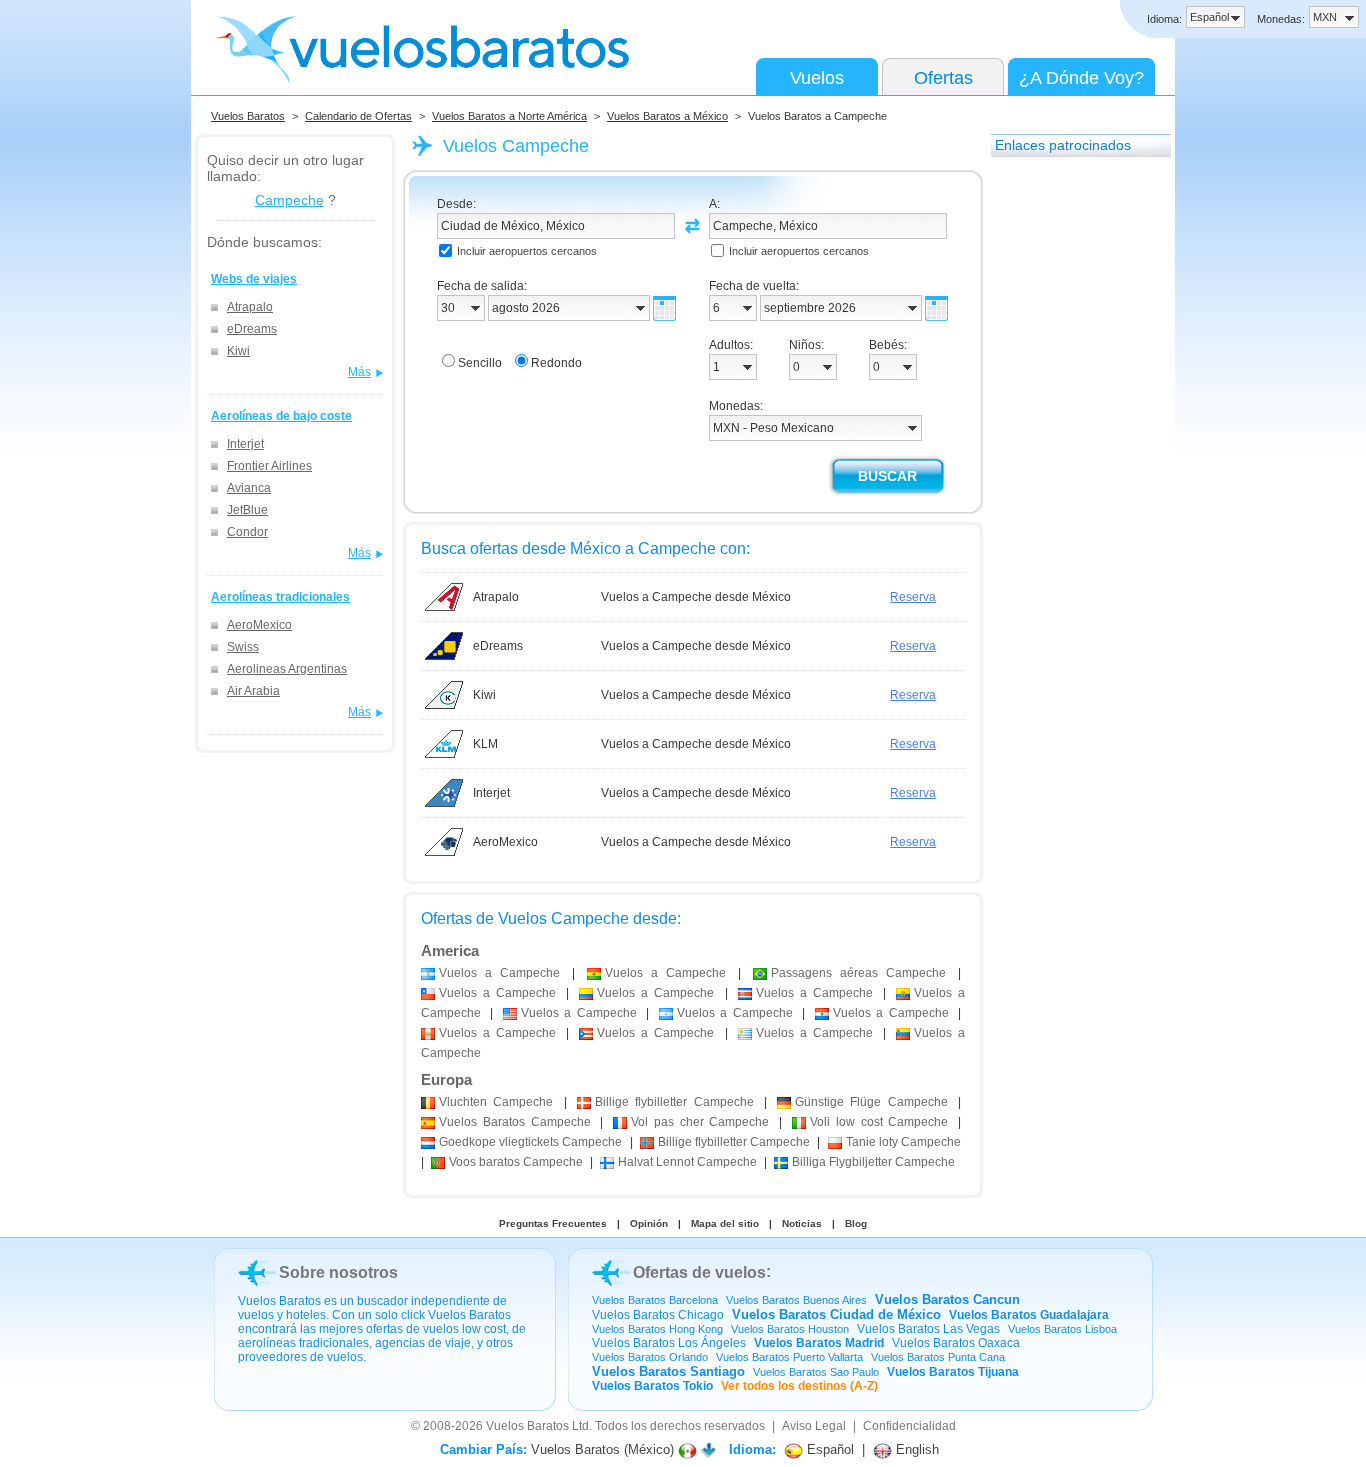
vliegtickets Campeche (530, 1142)
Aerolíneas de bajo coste (281, 416)
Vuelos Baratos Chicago (658, 1315)
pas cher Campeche (700, 1122)
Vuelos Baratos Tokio (652, 1386)
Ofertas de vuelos (699, 1272)
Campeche (289, 200)
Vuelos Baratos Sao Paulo (816, 1372)
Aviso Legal (814, 1426)
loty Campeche (903, 1142)
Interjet (245, 444)
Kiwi (238, 351)
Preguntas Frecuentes (553, 1223)
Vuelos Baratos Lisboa (1062, 1329)
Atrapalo (250, 307)
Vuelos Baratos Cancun (947, 1299)
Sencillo (480, 363)
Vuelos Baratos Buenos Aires (796, 1300)
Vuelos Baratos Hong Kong (657, 1329)
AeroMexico (259, 625)
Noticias (802, 1223)
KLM (485, 744)
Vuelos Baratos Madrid (819, 1343)
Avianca (249, 488)
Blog (856, 1223)
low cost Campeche (879, 1122)
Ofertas (943, 78)
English (915, 1449)
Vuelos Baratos (248, 116)
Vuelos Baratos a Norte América (509, 116)
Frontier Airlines (269, 466)
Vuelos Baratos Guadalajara (1029, 1315)
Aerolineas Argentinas (287, 669)
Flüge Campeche (871, 1102)
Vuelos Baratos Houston (790, 1329)
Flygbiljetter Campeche (873, 1162)
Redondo (556, 363)
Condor (247, 532)
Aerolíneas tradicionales (280, 597)
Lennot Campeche (687, 1162)
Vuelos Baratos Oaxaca (956, 1343)
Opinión (649, 1223)
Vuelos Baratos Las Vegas (928, 1329)
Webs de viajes (254, 279)
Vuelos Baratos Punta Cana (938, 1357)
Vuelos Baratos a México (667, 116)
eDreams (252, 329)
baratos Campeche (516, 1162)
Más (359, 372)
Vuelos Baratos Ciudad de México (836, 1314)
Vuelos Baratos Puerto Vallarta (789, 1357)
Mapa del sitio (725, 1223)
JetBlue (247, 510)
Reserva (913, 597)
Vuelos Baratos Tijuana (953, 1372)
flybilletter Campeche (674, 1102)
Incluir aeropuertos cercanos (527, 251)
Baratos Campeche (515, 1122)
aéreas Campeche (858, 973)
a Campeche (499, 973)
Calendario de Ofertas (358, 116)
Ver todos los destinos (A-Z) (799, 1386)
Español (828, 1449)
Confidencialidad (909, 1426)
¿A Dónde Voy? (1081, 78)
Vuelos (817, 78)
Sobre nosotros (338, 1272)
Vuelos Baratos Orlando (650, 1357)
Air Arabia (253, 691)
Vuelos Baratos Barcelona (655, 1300)
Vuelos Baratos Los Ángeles (669, 1343)
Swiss (243, 647)
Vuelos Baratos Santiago (668, 1371)
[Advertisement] (1071, 469)
